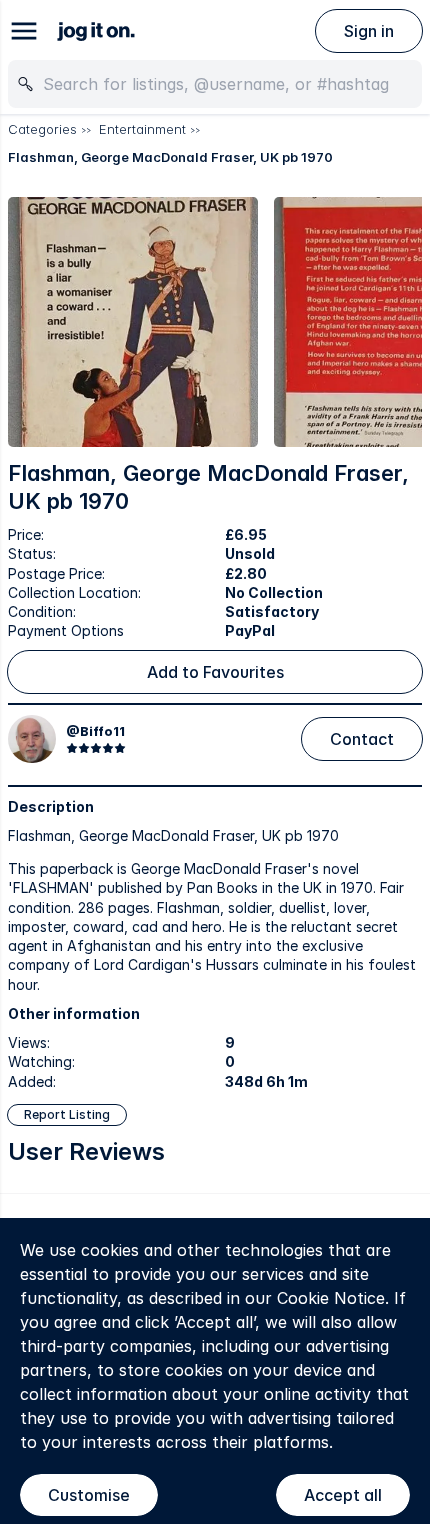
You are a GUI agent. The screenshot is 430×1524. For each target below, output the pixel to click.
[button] (133, 322)
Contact (362, 739)
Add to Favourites (215, 672)
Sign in (369, 31)
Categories (42, 129)
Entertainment (142, 129)
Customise (89, 1495)
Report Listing (67, 1114)
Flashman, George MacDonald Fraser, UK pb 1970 (170, 157)
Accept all (343, 1495)
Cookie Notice (331, 1298)
